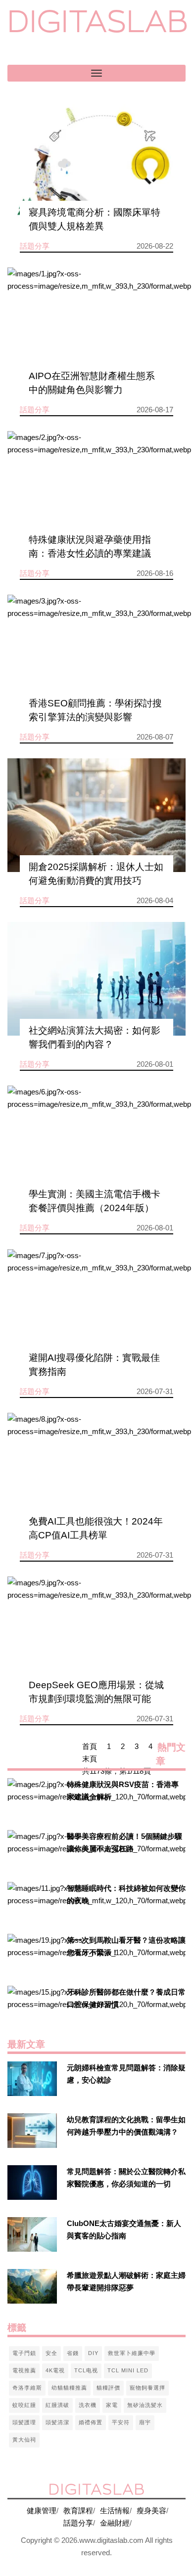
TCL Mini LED (128, 2370)
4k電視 (55, 2370)
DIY (93, 2353)
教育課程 (78, 2511)
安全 (51, 2353)
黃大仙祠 (24, 2440)
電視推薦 (24, 2370)
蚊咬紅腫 (24, 2405)
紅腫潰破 (57, 2405)
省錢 (73, 2353)
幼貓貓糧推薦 (69, 2388)
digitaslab (98, 21)
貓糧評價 (108, 2388)
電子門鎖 (24, 2353)
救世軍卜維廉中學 (132, 2353)
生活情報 (115, 2511)
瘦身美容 (151, 2511)
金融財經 (115, 2523)
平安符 (121, 2422)
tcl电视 (86, 2370)
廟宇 (145, 2422)
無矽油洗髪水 (145, 2405)
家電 (112, 2405)
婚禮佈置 (91, 2422)
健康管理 (42, 2511)
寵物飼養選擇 (147, 2388)
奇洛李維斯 (27, 2388)
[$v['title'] (96, 161)
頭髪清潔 (57, 2422)
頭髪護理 (24, 2422)
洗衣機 (88, 2405)
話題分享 (78, 2523)
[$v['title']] (32, 1795)
